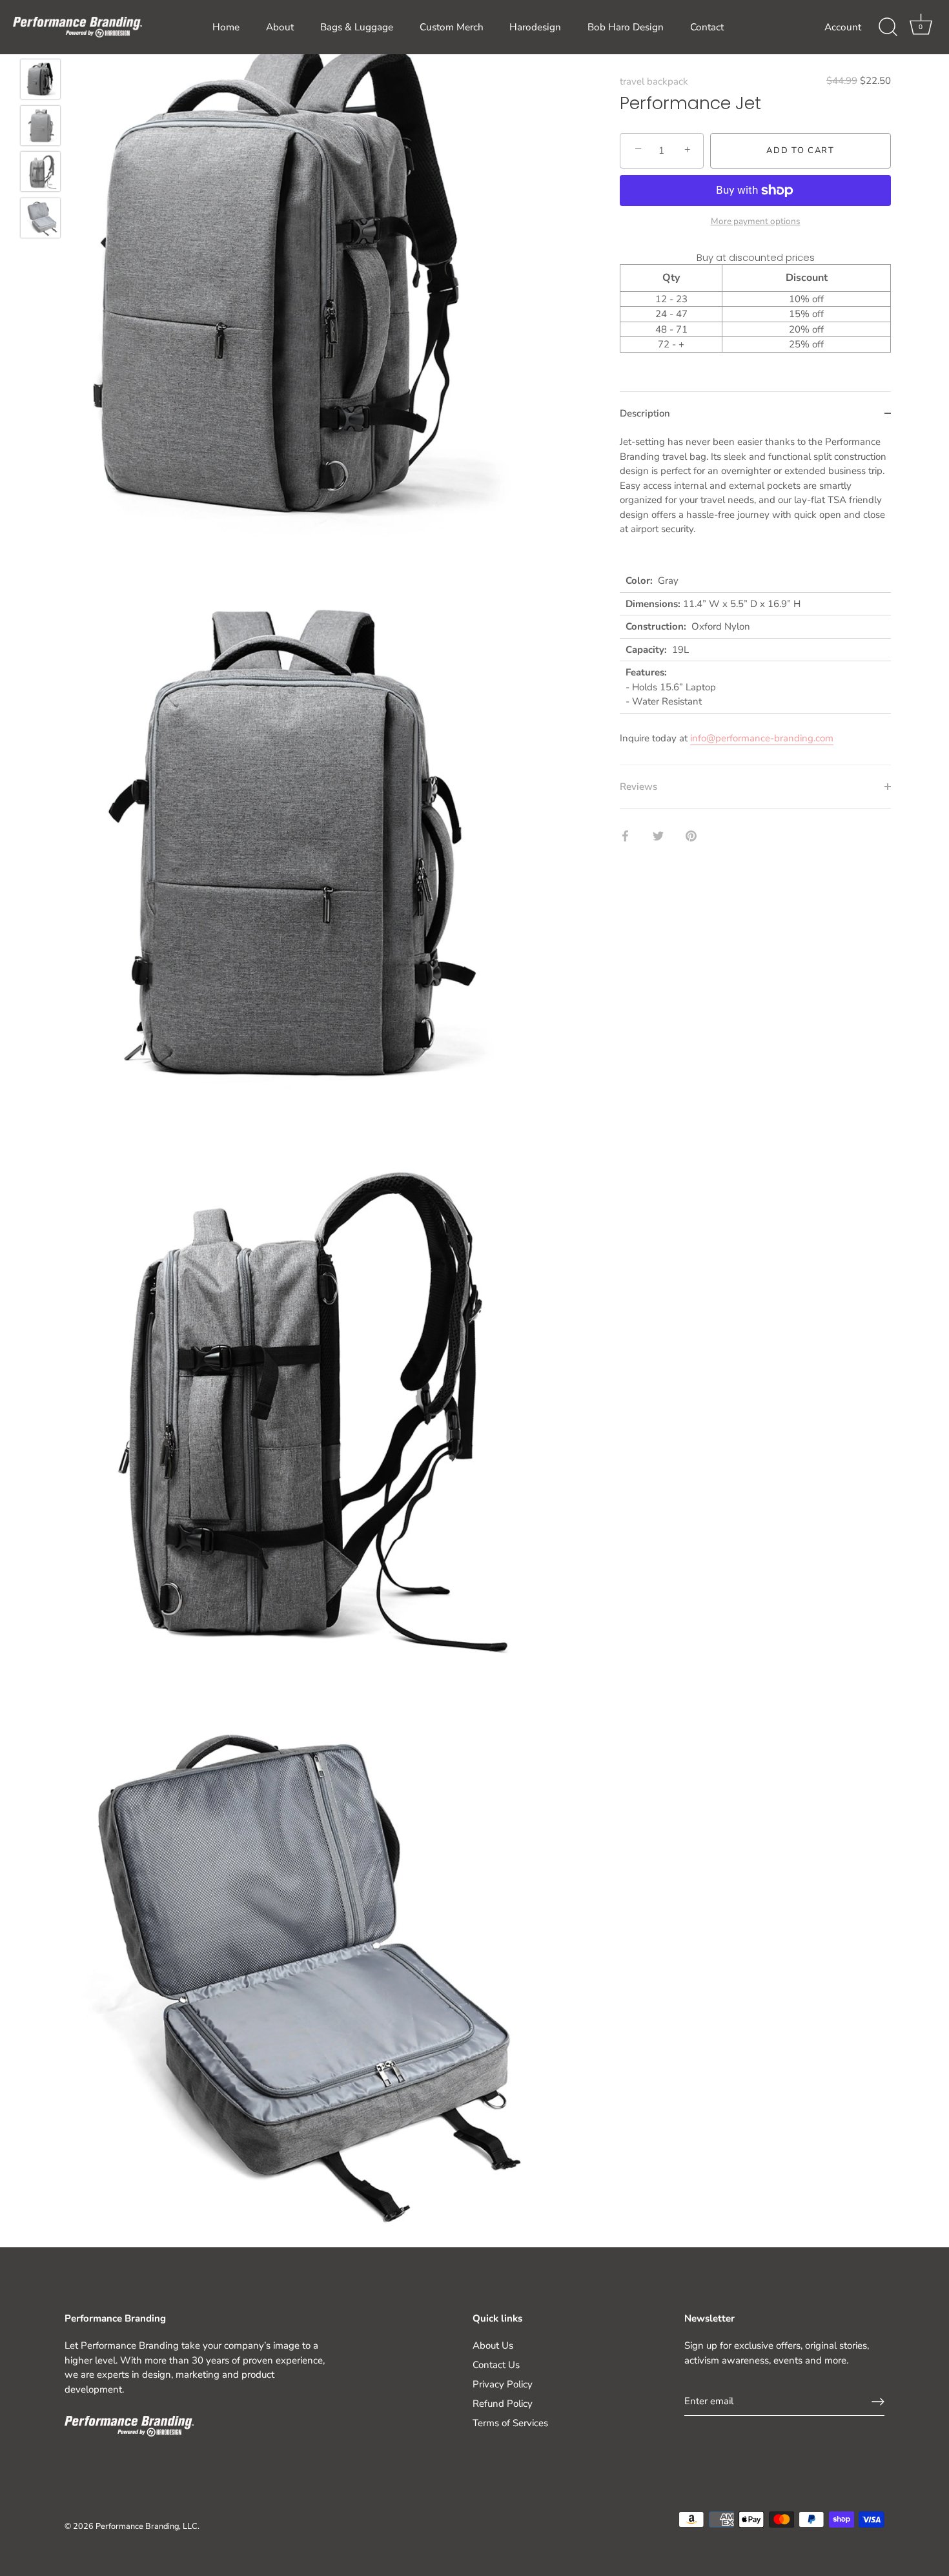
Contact (707, 27)
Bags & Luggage (357, 27)
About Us (493, 2345)
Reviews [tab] (638, 787)
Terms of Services (510, 2423)
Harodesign (535, 27)
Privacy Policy (503, 2384)
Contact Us (496, 2365)
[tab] (755, 600)
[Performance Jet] (40, 79)
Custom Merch (452, 27)
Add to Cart (801, 150)
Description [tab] (645, 413)
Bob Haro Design (626, 27)
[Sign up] (878, 2402)
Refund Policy (503, 2404)
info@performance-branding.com (762, 738)
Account (843, 27)
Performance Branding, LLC (147, 2526)
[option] (40, 81)
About (280, 27)
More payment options (756, 221)
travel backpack (654, 81)
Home (226, 27)
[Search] (888, 27)
